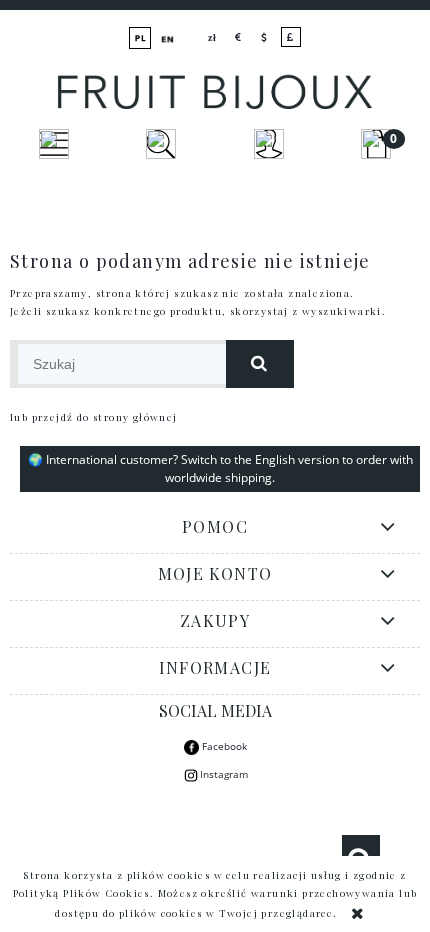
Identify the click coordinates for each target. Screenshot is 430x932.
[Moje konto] (269, 144)
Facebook (223, 746)
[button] (54, 144)
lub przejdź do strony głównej (94, 417)
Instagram (224, 774)
